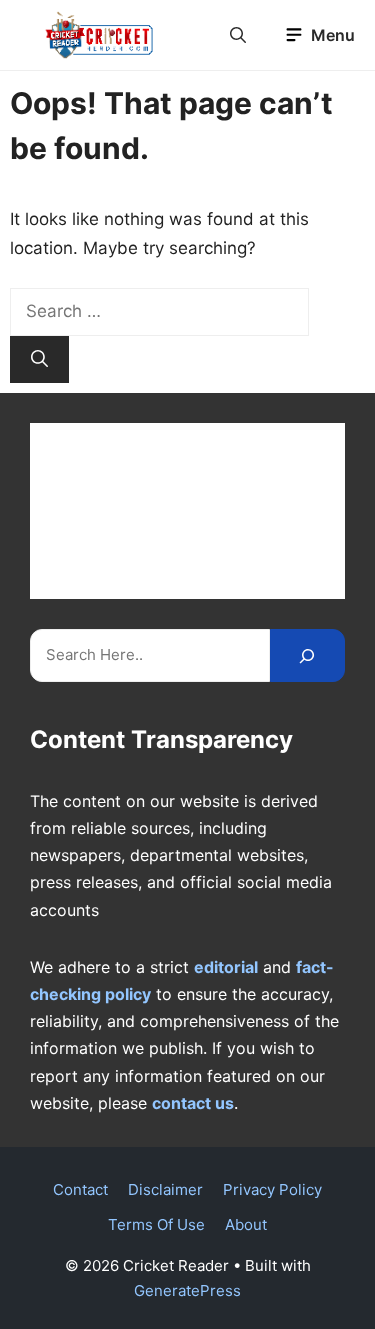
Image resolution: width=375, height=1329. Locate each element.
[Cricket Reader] (99, 35)
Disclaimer (165, 1189)
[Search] (39, 360)
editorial (226, 967)
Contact (80, 1189)
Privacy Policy (272, 1189)
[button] (238, 35)
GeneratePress (187, 1290)
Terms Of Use (156, 1224)
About (246, 1224)
